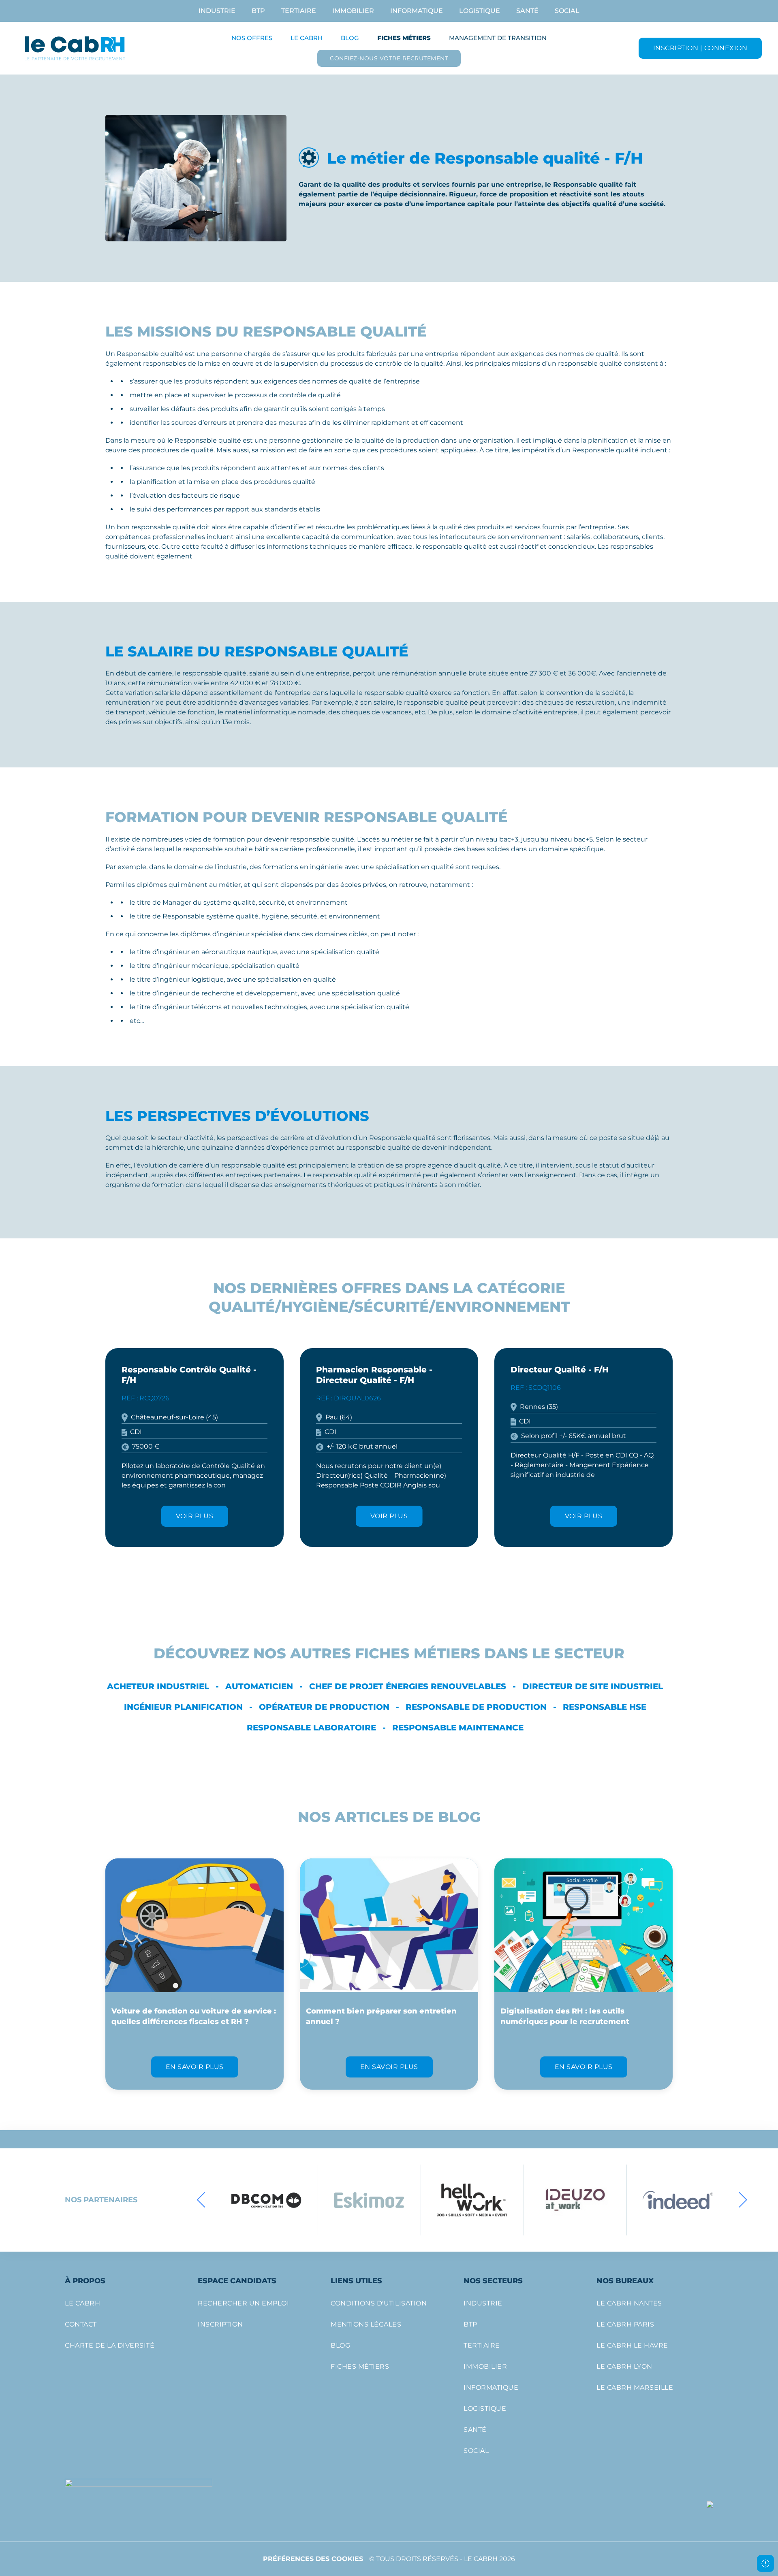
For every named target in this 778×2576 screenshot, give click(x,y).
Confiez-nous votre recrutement (389, 58)
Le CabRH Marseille (635, 2387)
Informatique (417, 11)
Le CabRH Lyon (624, 2366)
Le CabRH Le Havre (632, 2345)
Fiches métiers (360, 2366)
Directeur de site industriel (593, 1686)
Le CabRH (82, 2303)
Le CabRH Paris (625, 2324)
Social (567, 11)
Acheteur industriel (158, 1686)
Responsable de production (476, 1707)
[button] (202, 2200)
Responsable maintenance (458, 1728)
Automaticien (259, 1686)
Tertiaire (299, 11)
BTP (258, 11)
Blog (350, 38)
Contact (81, 2324)
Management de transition (498, 38)
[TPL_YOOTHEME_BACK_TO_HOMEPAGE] (75, 48)
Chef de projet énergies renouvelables (408, 1686)
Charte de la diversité (110, 2345)
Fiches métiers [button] (404, 38)
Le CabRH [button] (307, 38)
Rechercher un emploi (243, 2303)
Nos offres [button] (252, 38)
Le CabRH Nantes (629, 2303)
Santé (527, 11)
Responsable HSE (605, 1707)
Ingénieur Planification (183, 1707)
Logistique (480, 11)
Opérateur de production (324, 1707)
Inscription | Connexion (700, 48)
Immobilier (353, 11)
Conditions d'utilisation (379, 2303)
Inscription (220, 2324)
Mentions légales (366, 2324)
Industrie (217, 11)
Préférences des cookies (313, 2559)
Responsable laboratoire (311, 1728)
